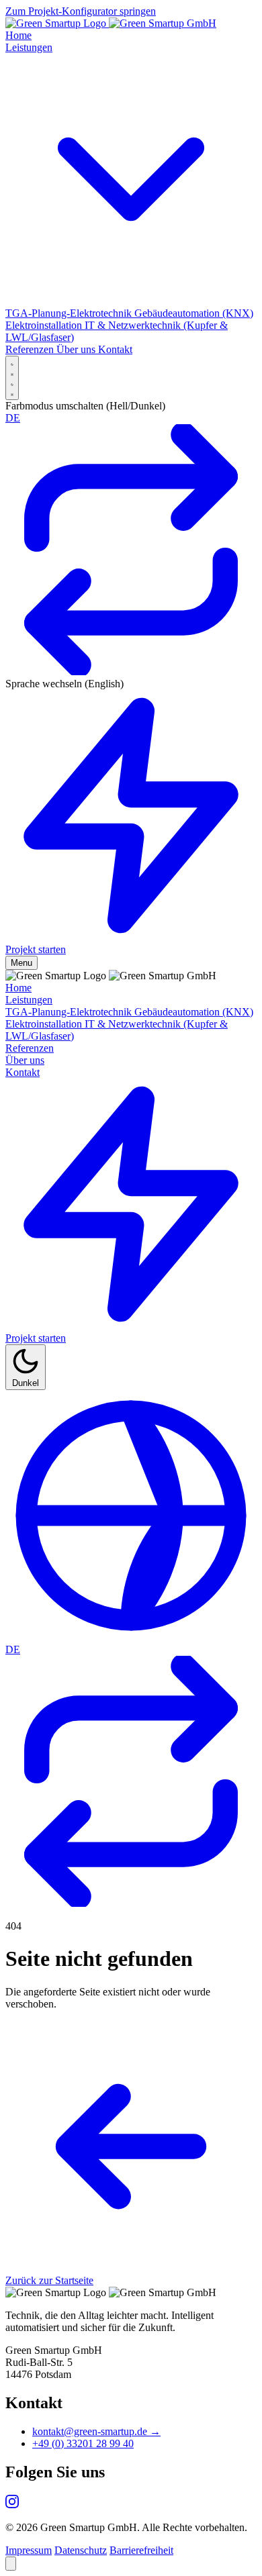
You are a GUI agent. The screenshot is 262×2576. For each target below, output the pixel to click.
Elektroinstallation (45, 1024)
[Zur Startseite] (111, 23)
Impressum (29, 2550)
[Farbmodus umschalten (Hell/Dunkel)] (12, 378)
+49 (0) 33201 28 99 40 (83, 2443)
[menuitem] (70, 313)
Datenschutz (81, 2550)
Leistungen (29, 1000)
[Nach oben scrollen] (11, 2564)
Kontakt (23, 1072)
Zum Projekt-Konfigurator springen (81, 11)
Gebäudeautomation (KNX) (194, 1012)
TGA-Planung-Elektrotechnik (70, 1012)
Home (18, 988)
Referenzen (30, 1048)
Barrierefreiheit (141, 2550)
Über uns (25, 1060)
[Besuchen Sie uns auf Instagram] (12, 2505)
